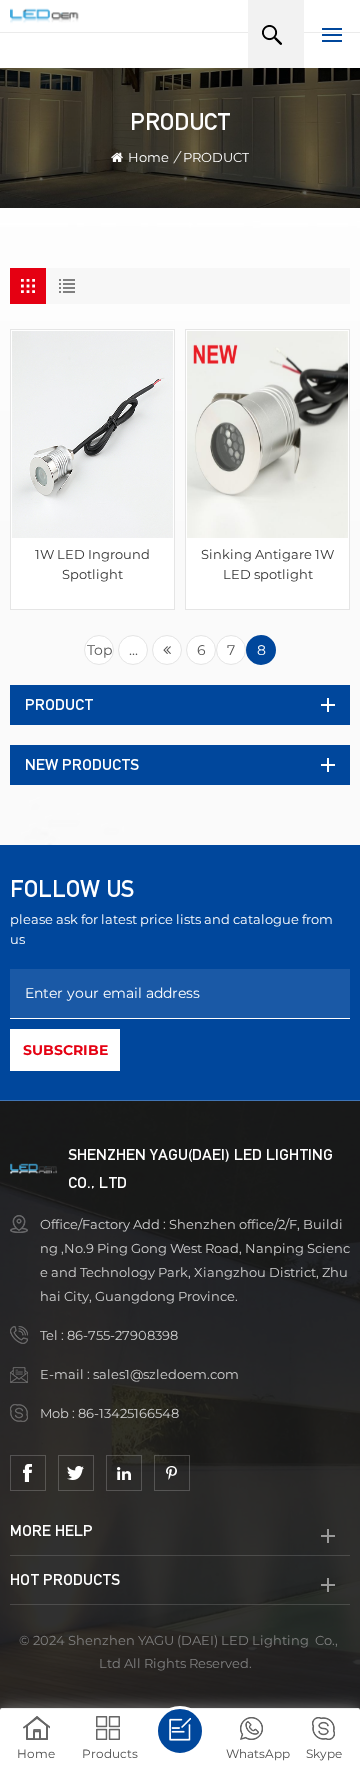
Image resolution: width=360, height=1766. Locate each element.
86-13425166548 (130, 1413)
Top (99, 650)
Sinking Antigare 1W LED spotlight (267, 564)
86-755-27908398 (124, 1335)
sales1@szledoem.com (166, 1374)
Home (148, 157)
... (133, 650)
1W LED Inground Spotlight (92, 564)
